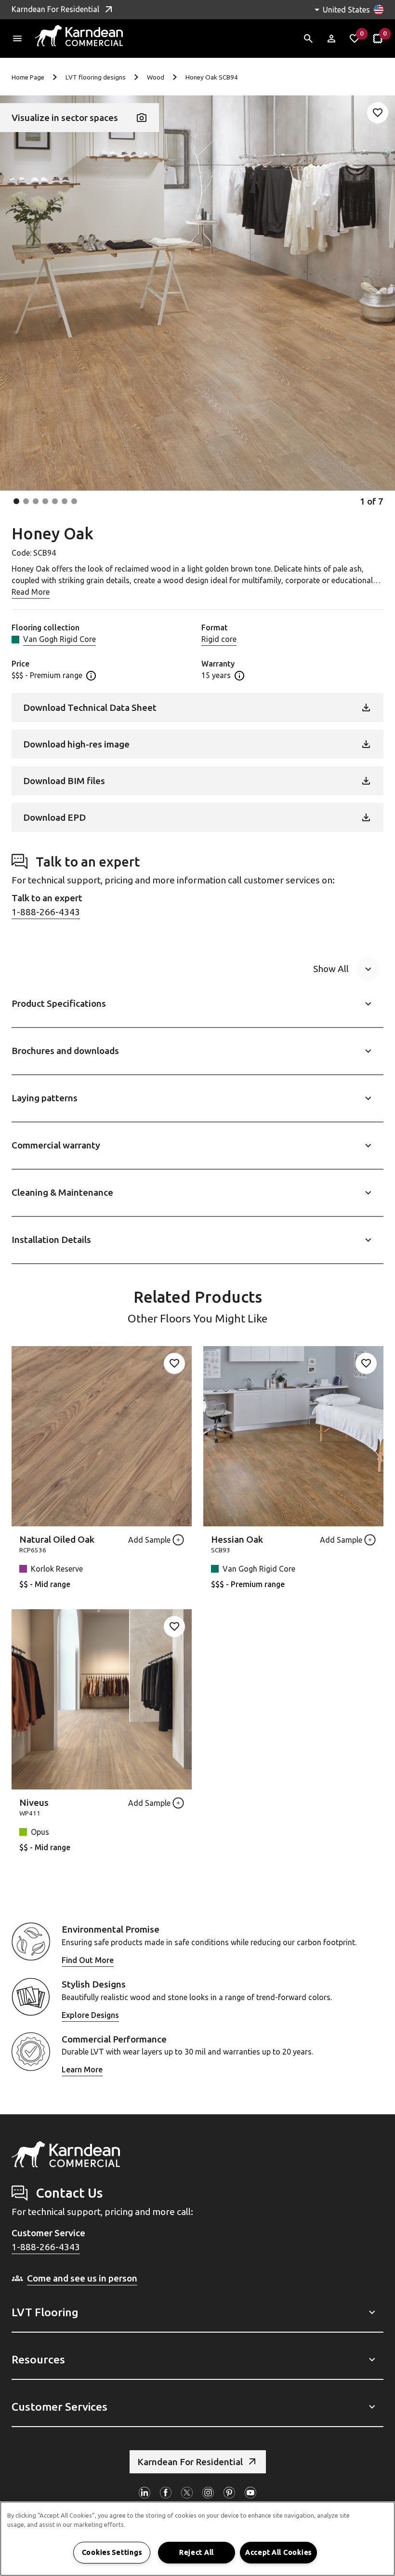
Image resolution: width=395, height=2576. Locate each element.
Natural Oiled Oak (57, 1539)
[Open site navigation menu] (17, 39)
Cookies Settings (112, 2552)
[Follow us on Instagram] (208, 2493)
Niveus (34, 1802)
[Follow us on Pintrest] (229, 2493)
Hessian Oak (237, 1539)
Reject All (197, 2552)
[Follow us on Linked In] (145, 2493)
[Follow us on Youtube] (250, 2493)
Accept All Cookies (278, 2552)
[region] (197, 2539)
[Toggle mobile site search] (308, 39)
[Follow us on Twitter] (187, 2493)
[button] (16, 501)
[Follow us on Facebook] (166, 2493)
